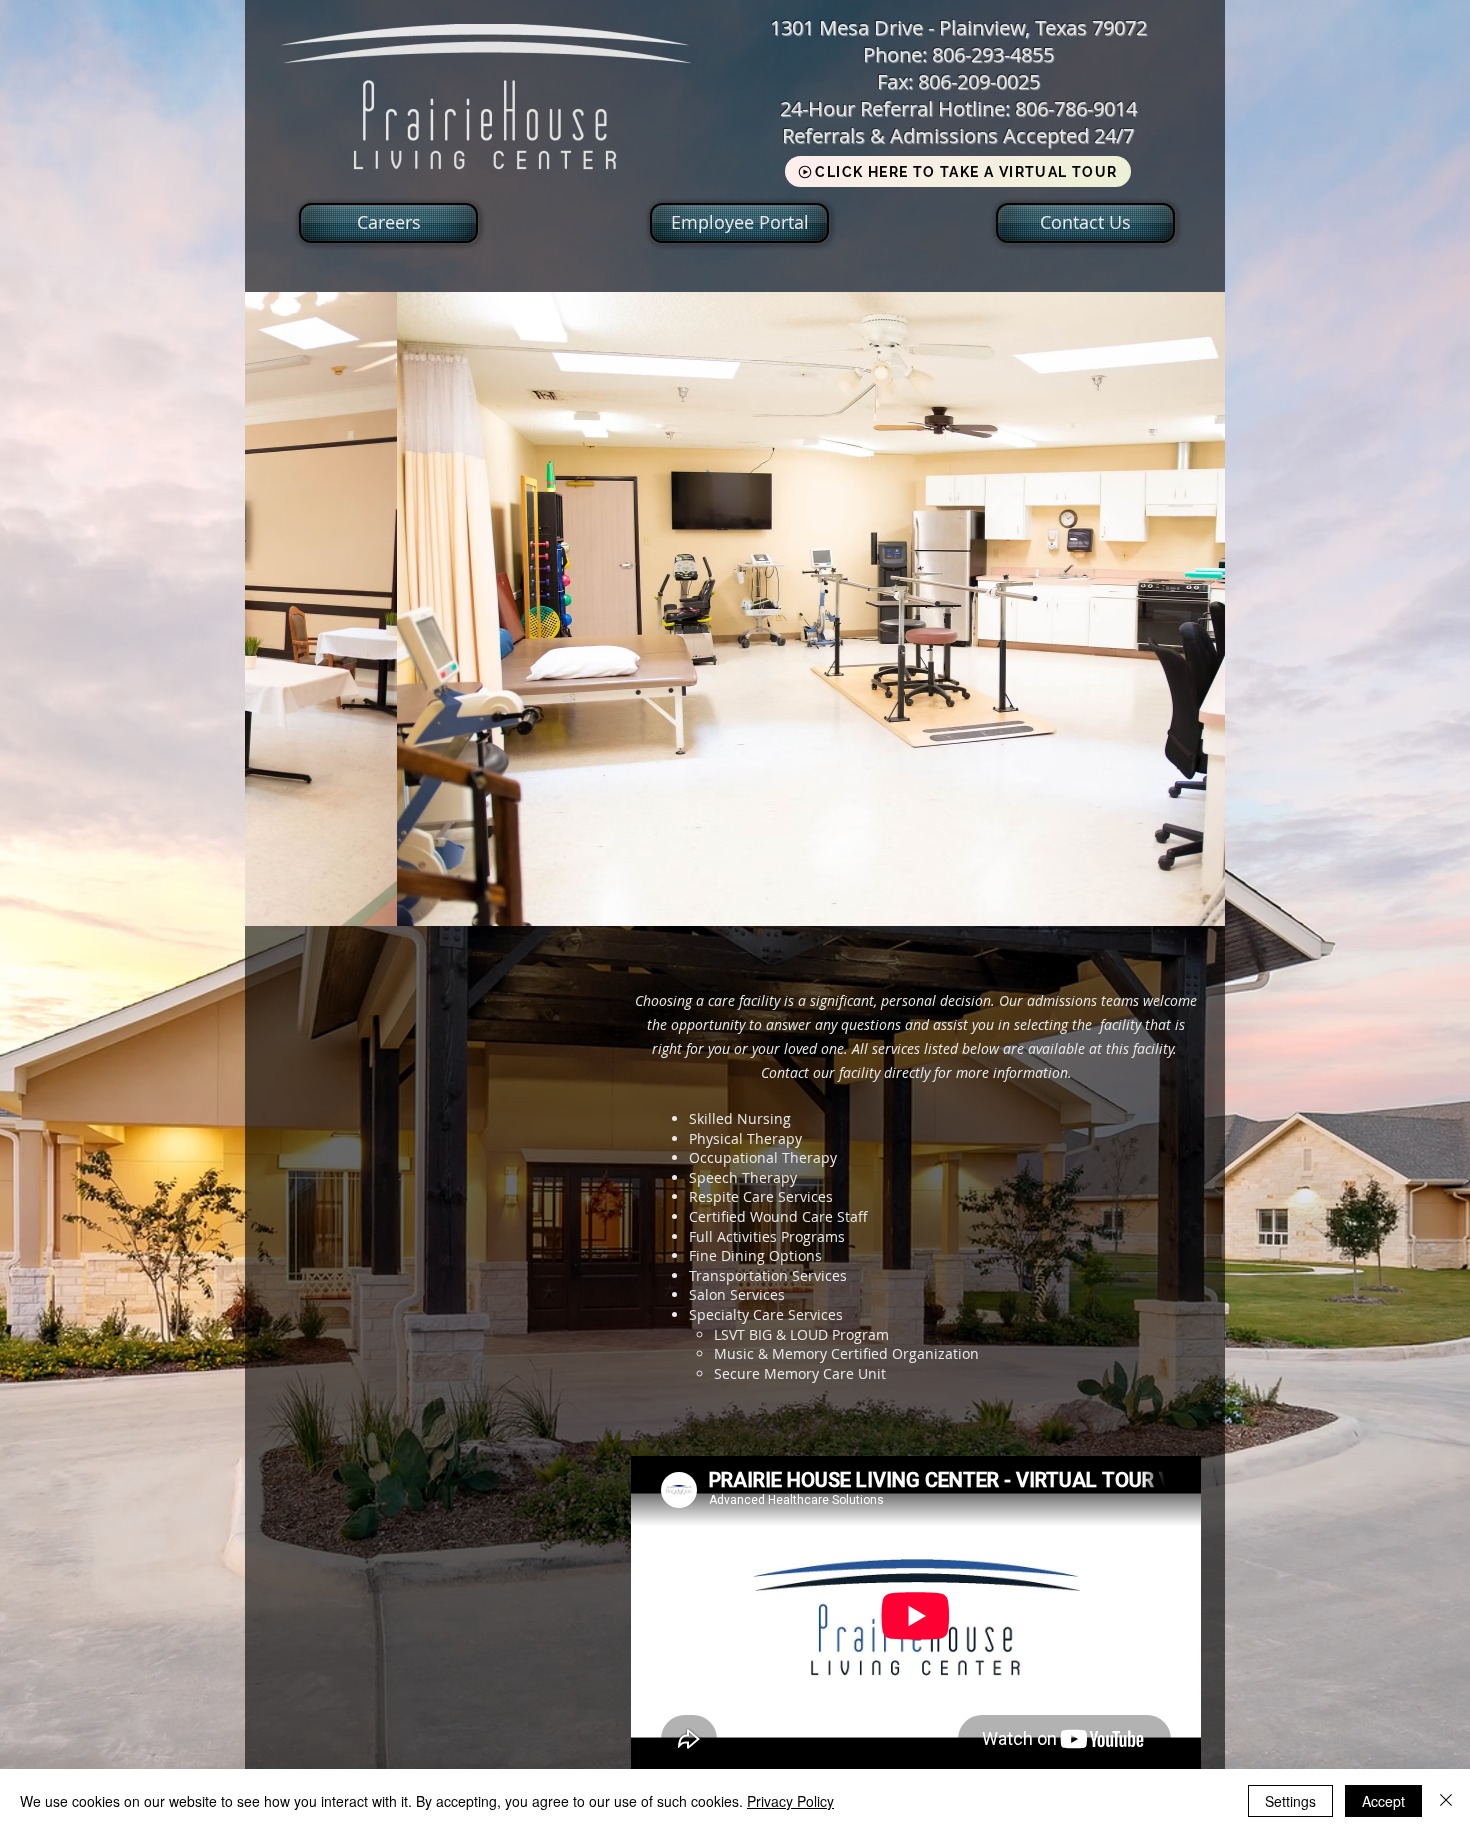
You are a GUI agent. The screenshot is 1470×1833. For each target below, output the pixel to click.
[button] (735, 609)
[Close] (1446, 1801)
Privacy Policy (790, 1801)
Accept (1383, 1801)
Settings (1290, 1801)
